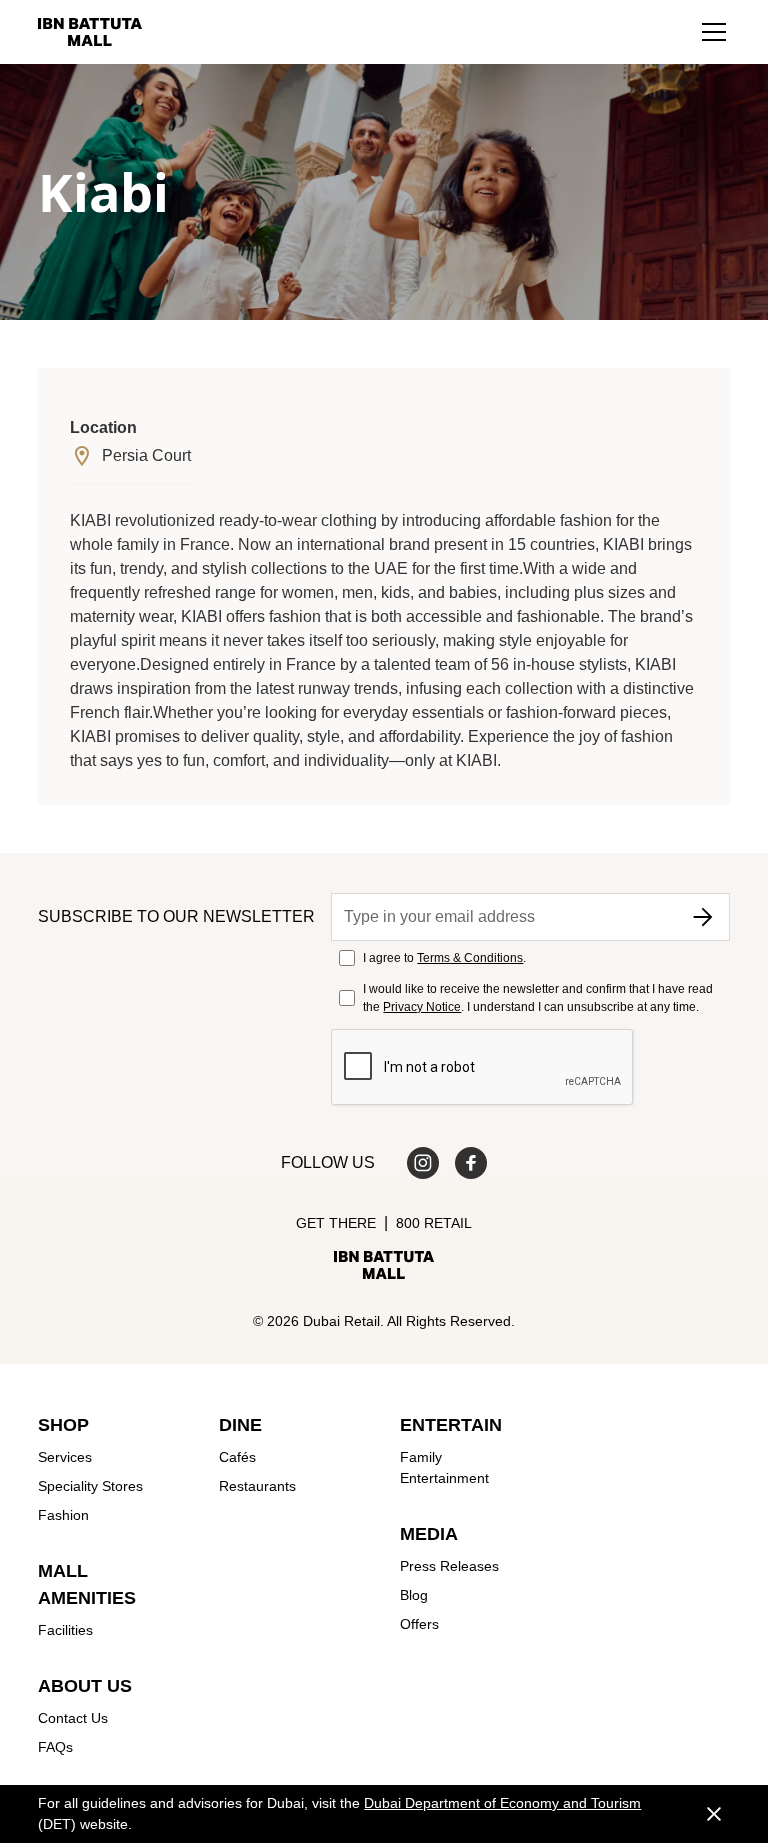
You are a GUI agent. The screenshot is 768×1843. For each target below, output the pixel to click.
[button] (714, 32)
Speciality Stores (90, 1486)
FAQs (55, 1747)
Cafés (237, 1457)
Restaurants (257, 1486)
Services (65, 1457)
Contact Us (73, 1718)
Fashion (63, 1515)
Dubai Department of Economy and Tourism (502, 1803)
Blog (414, 1595)
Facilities (65, 1630)
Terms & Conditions (470, 958)
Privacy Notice (422, 1007)
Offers (419, 1624)
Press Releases (449, 1566)
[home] (90, 32)
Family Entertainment (444, 1467)
